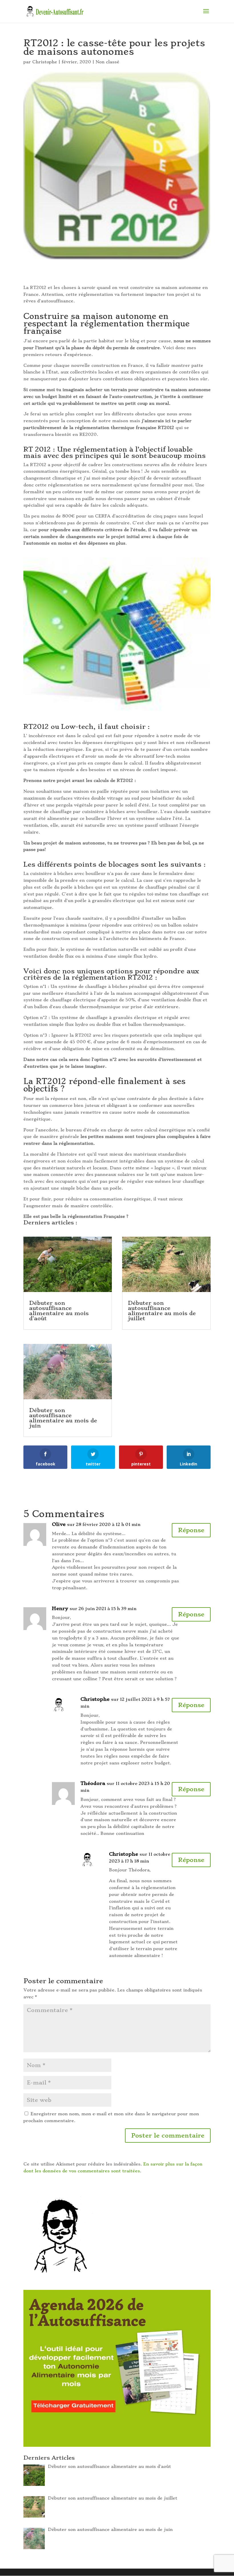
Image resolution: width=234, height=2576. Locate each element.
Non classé (107, 62)
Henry (60, 1608)
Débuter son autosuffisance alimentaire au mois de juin (63, 1418)
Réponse (191, 1530)
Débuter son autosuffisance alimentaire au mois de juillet (162, 1311)
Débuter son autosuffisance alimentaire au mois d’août (59, 1311)
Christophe (45, 62)
